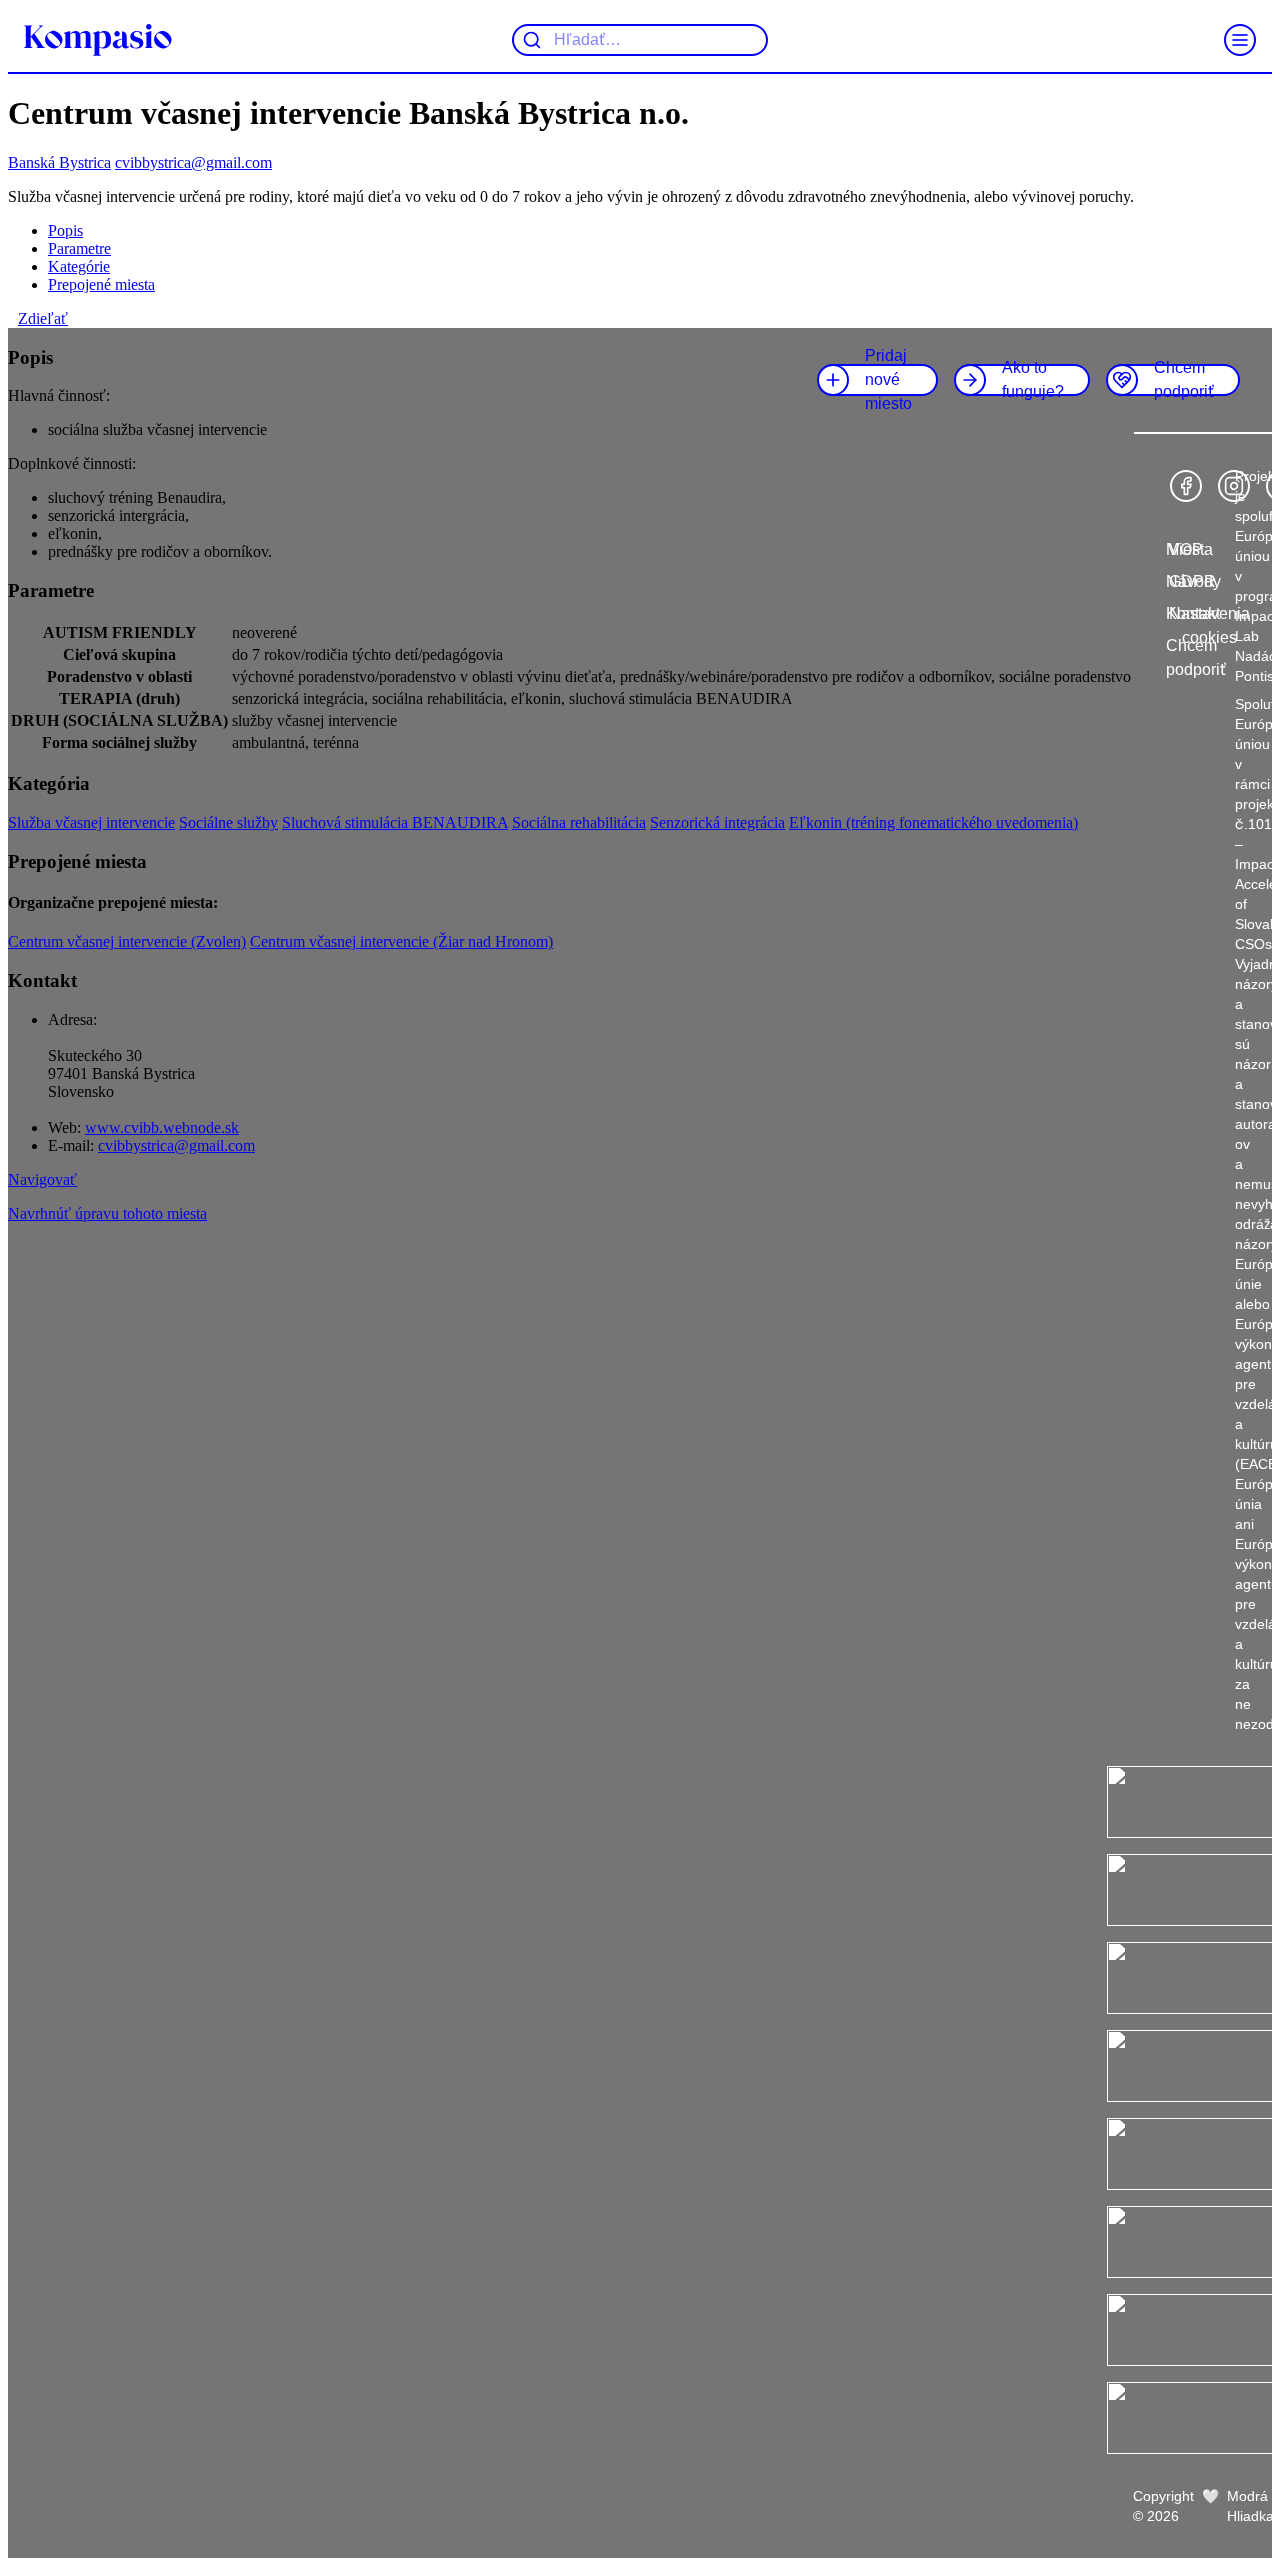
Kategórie (79, 266)
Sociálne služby (228, 822)
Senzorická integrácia (717, 822)
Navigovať (42, 1179)
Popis (65, 230)
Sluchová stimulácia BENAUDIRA (395, 822)
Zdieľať (43, 318)
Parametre (79, 248)
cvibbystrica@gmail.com (193, 162)
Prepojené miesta (101, 284)
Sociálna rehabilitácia (579, 822)
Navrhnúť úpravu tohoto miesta (107, 1213)
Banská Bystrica (59, 162)
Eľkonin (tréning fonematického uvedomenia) (933, 822)
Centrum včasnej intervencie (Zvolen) (127, 941)
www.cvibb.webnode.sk (162, 1127)
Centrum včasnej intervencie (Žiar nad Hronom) (401, 941)
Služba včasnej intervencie (91, 822)
